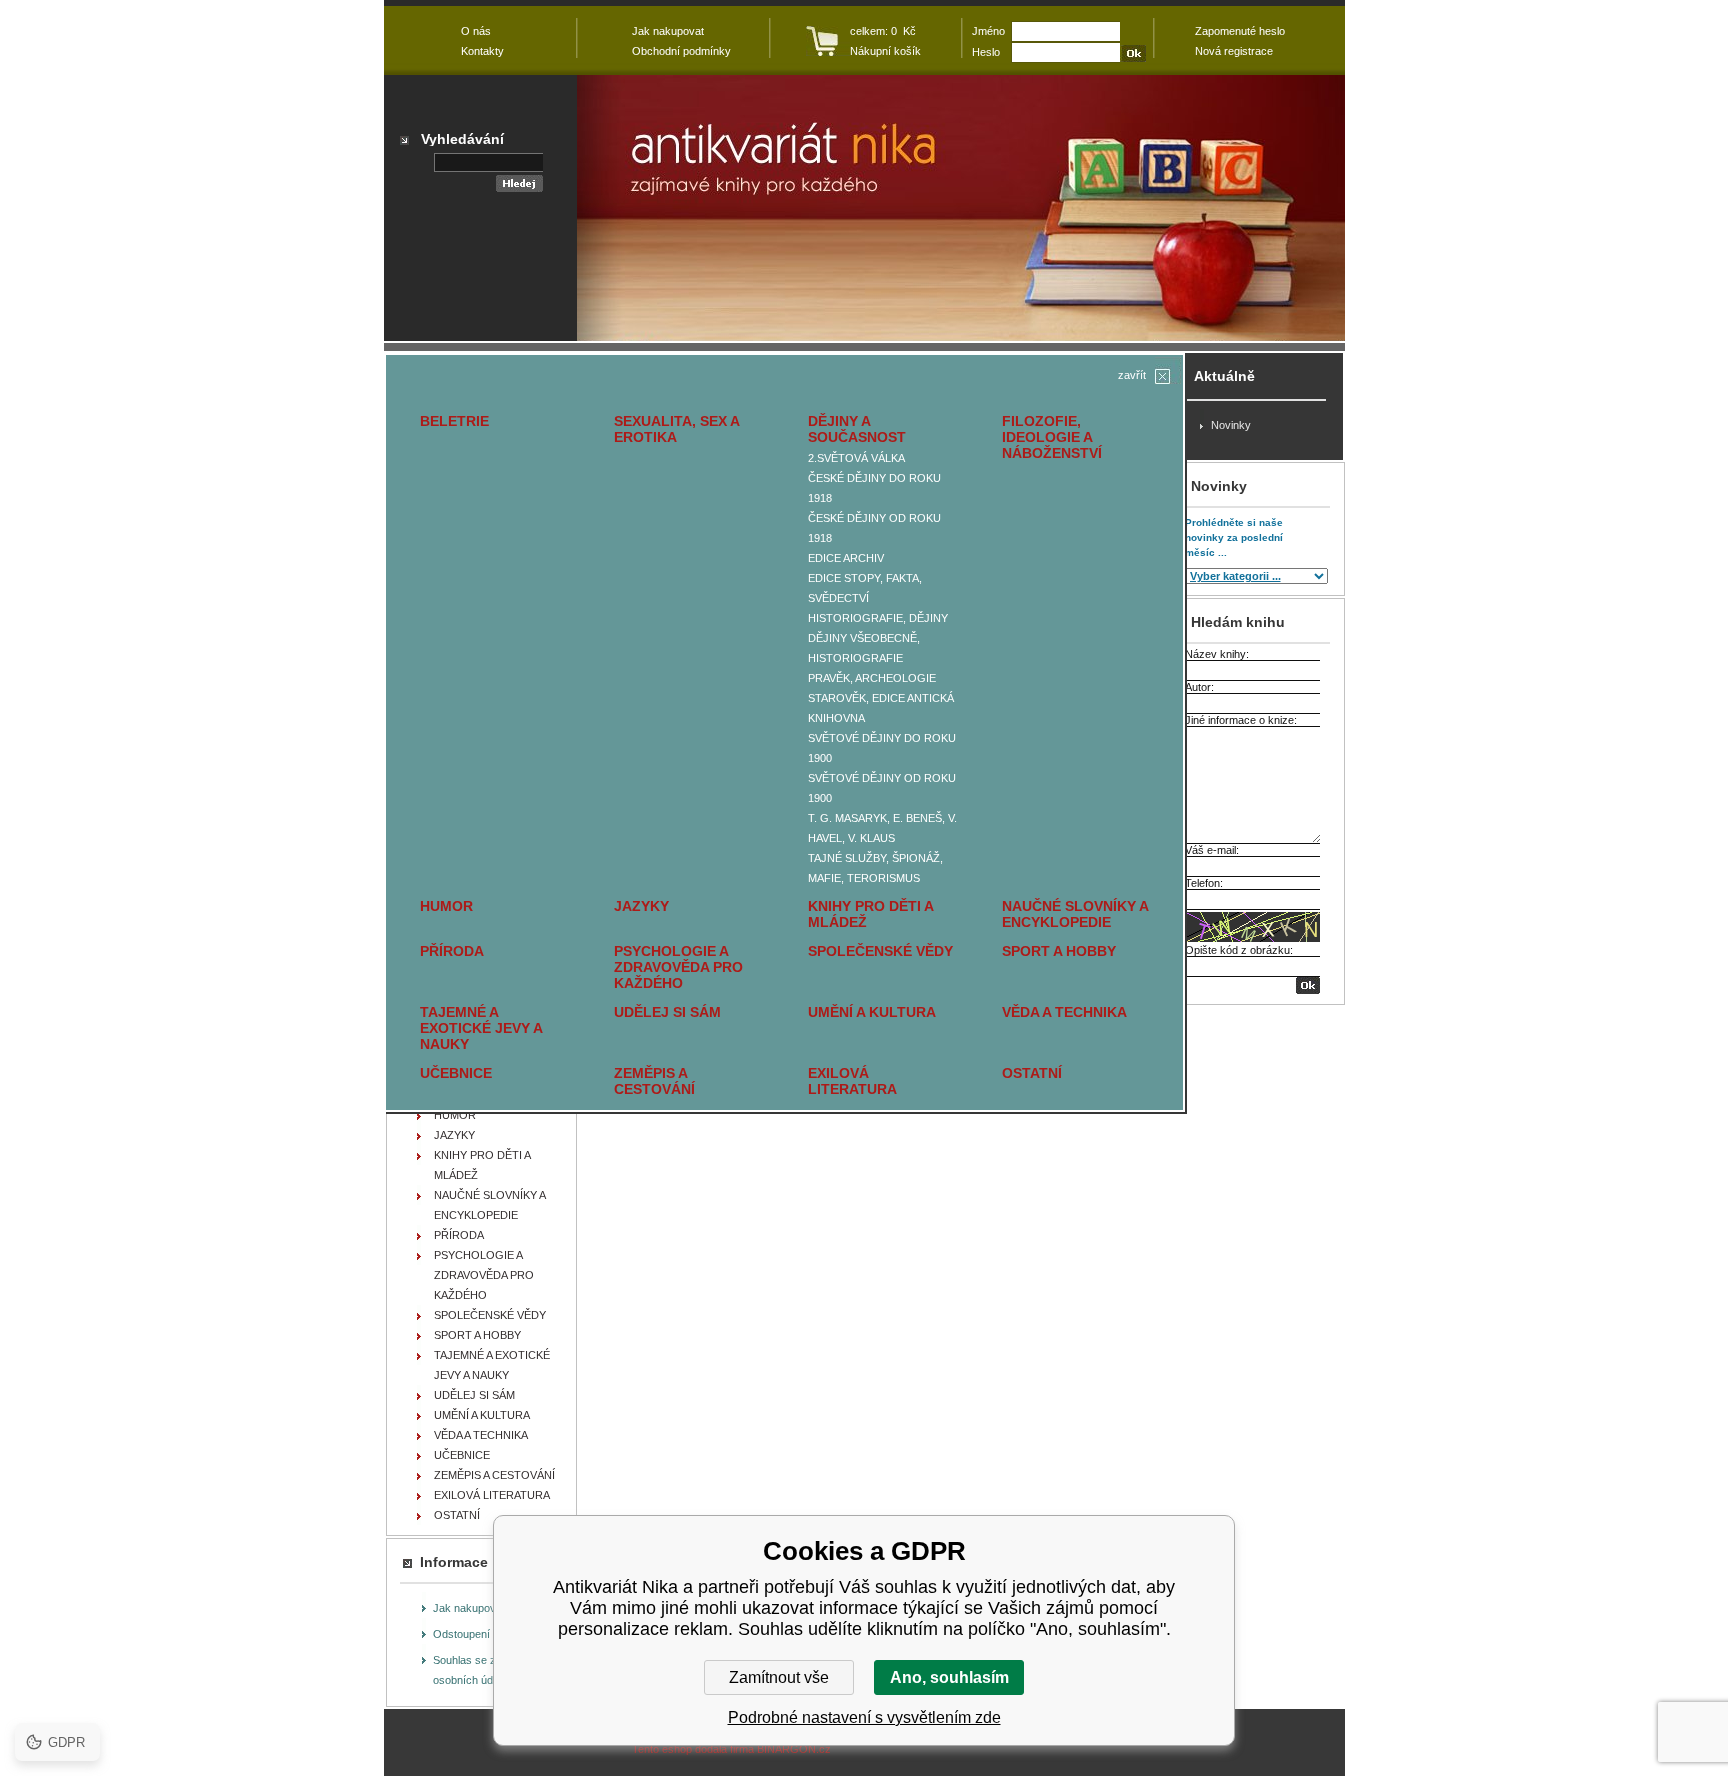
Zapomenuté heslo (1240, 31)
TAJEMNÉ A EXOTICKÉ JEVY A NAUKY (481, 1028)
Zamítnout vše (779, 1677)
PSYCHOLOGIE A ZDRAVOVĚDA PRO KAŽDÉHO (678, 967)
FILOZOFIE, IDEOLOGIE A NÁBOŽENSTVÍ (1052, 437)
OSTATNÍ (1032, 1073)
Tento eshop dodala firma (693, 1749)
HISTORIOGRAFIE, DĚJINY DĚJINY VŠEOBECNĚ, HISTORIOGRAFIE (878, 638)
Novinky (1231, 425)
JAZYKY (641, 906)
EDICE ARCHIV (846, 558)
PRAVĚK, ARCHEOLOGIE (872, 678)
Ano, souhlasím (949, 1677)
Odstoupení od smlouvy (491, 1634)
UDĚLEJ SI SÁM (667, 1012)
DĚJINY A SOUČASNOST (857, 429)
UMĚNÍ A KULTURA (872, 1012)
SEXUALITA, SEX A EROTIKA (676, 429)
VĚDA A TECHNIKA (1064, 1012)
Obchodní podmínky (681, 51)
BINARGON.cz (794, 1749)
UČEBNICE (456, 1073)
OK (1308, 985)
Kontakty (482, 51)
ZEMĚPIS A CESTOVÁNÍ (654, 1081)
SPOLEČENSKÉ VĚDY (880, 951)
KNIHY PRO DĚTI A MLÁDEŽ (870, 914)
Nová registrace (1234, 51)
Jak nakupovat (469, 1608)
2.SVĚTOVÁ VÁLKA (856, 458)
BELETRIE (454, 421)
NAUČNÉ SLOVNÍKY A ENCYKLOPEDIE (1075, 914)
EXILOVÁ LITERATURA (852, 1081)
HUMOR (446, 906)
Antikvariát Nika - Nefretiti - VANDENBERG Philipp (961, 208)
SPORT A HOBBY (1059, 951)
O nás (476, 31)
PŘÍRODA (452, 951)
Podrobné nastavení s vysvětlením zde (864, 1717)
